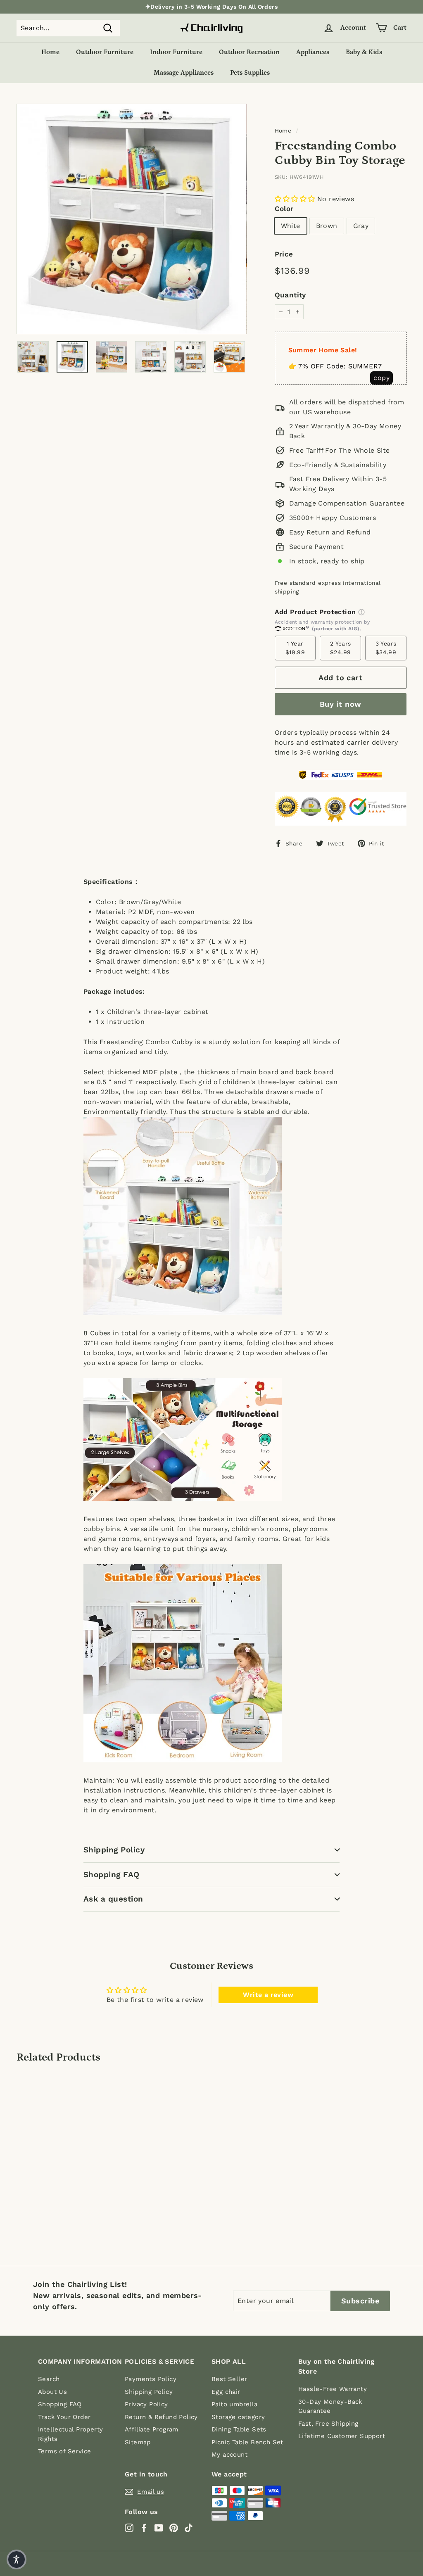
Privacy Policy (146, 2404)
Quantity (290, 295)
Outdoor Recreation (249, 52)
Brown (327, 226)
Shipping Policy (114, 1850)
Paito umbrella (235, 2404)
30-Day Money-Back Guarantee (330, 2406)
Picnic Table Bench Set (247, 2442)
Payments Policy (151, 2379)
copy (381, 378)
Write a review (268, 1995)
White (291, 226)
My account (229, 2455)
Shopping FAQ (112, 1874)
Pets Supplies (250, 73)
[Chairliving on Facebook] (144, 2528)
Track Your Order (64, 2417)
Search (49, 2379)
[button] (295, 199)
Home (50, 52)
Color (284, 209)
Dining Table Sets (239, 2429)
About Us (52, 2392)
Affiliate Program (152, 2429)
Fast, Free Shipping (328, 2424)
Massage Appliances (184, 73)
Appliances (313, 52)
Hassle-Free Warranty (333, 2389)
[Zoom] (132, 219)
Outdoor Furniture (105, 52)
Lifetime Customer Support (342, 2436)
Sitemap (138, 2442)
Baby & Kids (364, 52)
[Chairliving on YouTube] (159, 2528)
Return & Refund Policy (161, 2417)
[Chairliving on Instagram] (129, 2528)
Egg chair (226, 2392)
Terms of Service (64, 2451)
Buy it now (341, 704)
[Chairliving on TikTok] (189, 2528)
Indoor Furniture (176, 52)
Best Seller (229, 2379)
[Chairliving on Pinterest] (174, 2528)
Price (284, 254)
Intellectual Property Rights (70, 2434)
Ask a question (113, 1899)
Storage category (238, 2417)
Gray (361, 226)
